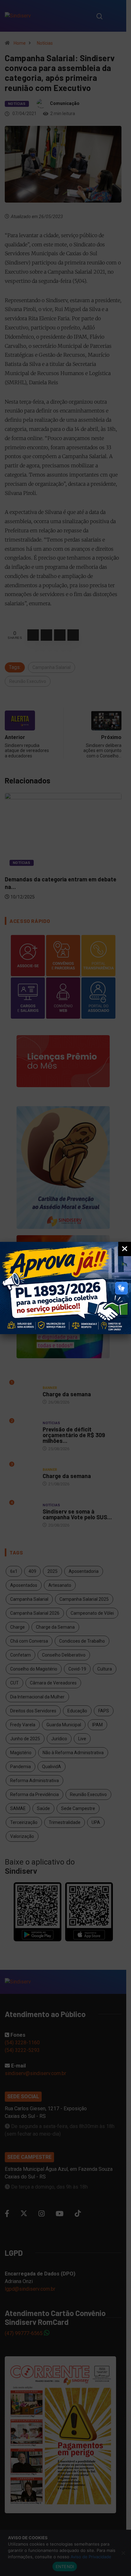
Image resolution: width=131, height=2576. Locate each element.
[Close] (125, 1249)
